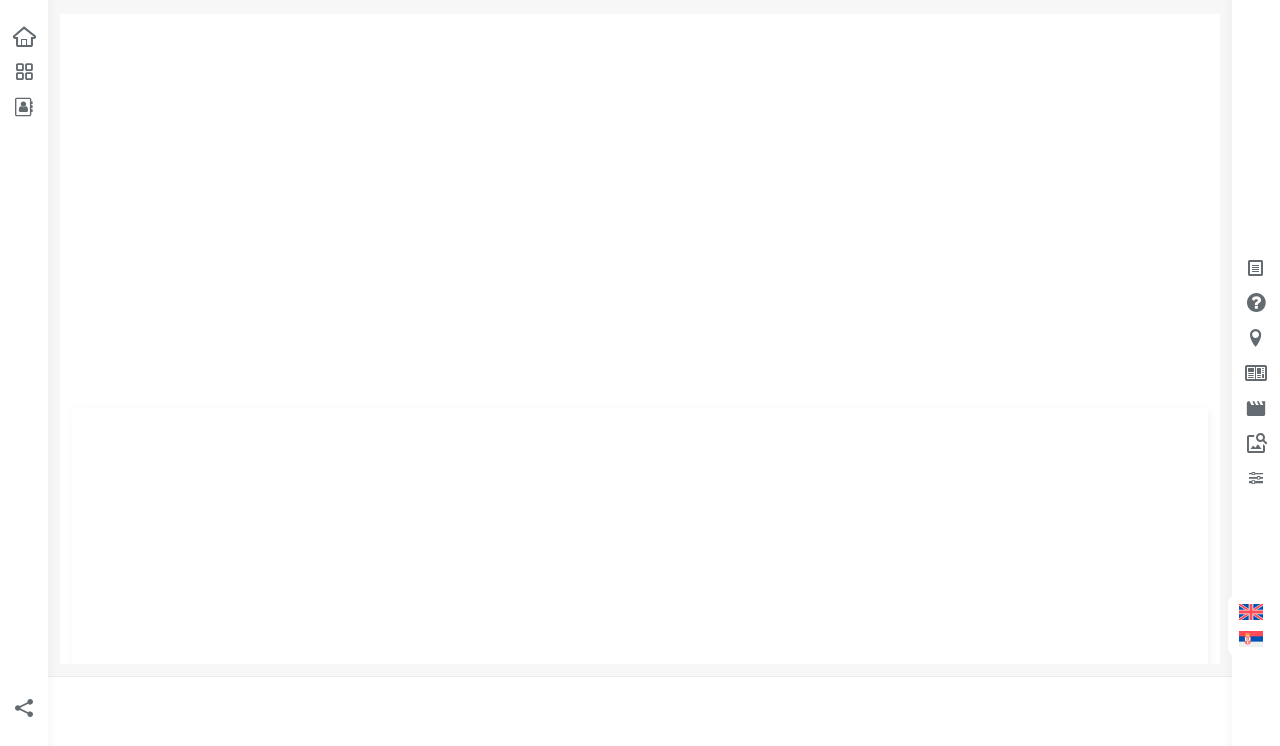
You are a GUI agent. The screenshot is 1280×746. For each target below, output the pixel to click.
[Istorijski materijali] (1258, 372)
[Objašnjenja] (1258, 302)
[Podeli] (22, 708)
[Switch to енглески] (1251, 612)
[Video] (1258, 407)
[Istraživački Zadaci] (1258, 442)
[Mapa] (1258, 337)
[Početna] (22, 36)
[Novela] (1258, 267)
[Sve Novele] (22, 71)
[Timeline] (1258, 477)
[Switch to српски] (1251, 639)
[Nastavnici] (22, 106)
